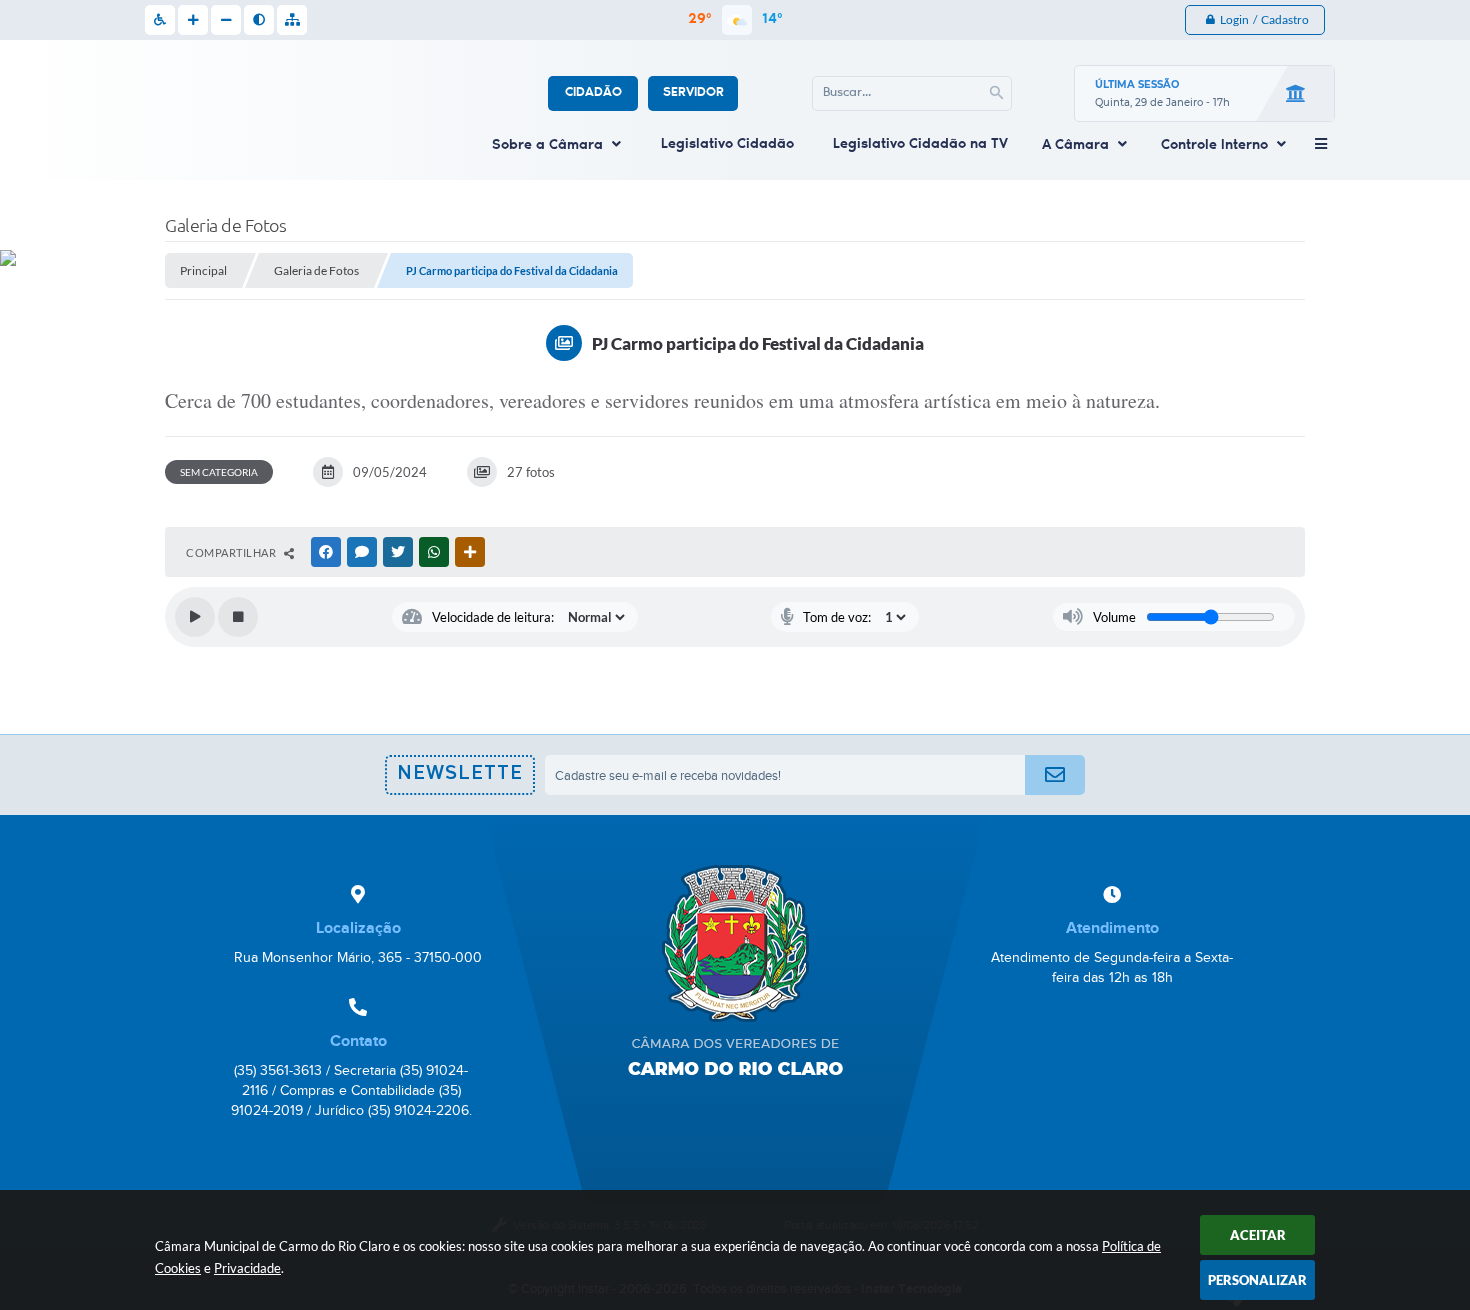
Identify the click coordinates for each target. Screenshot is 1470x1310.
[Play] (195, 617)
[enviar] (1055, 775)
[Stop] (238, 617)
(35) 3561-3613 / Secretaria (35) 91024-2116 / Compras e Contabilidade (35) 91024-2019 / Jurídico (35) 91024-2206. (351, 1090)
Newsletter (460, 780)
